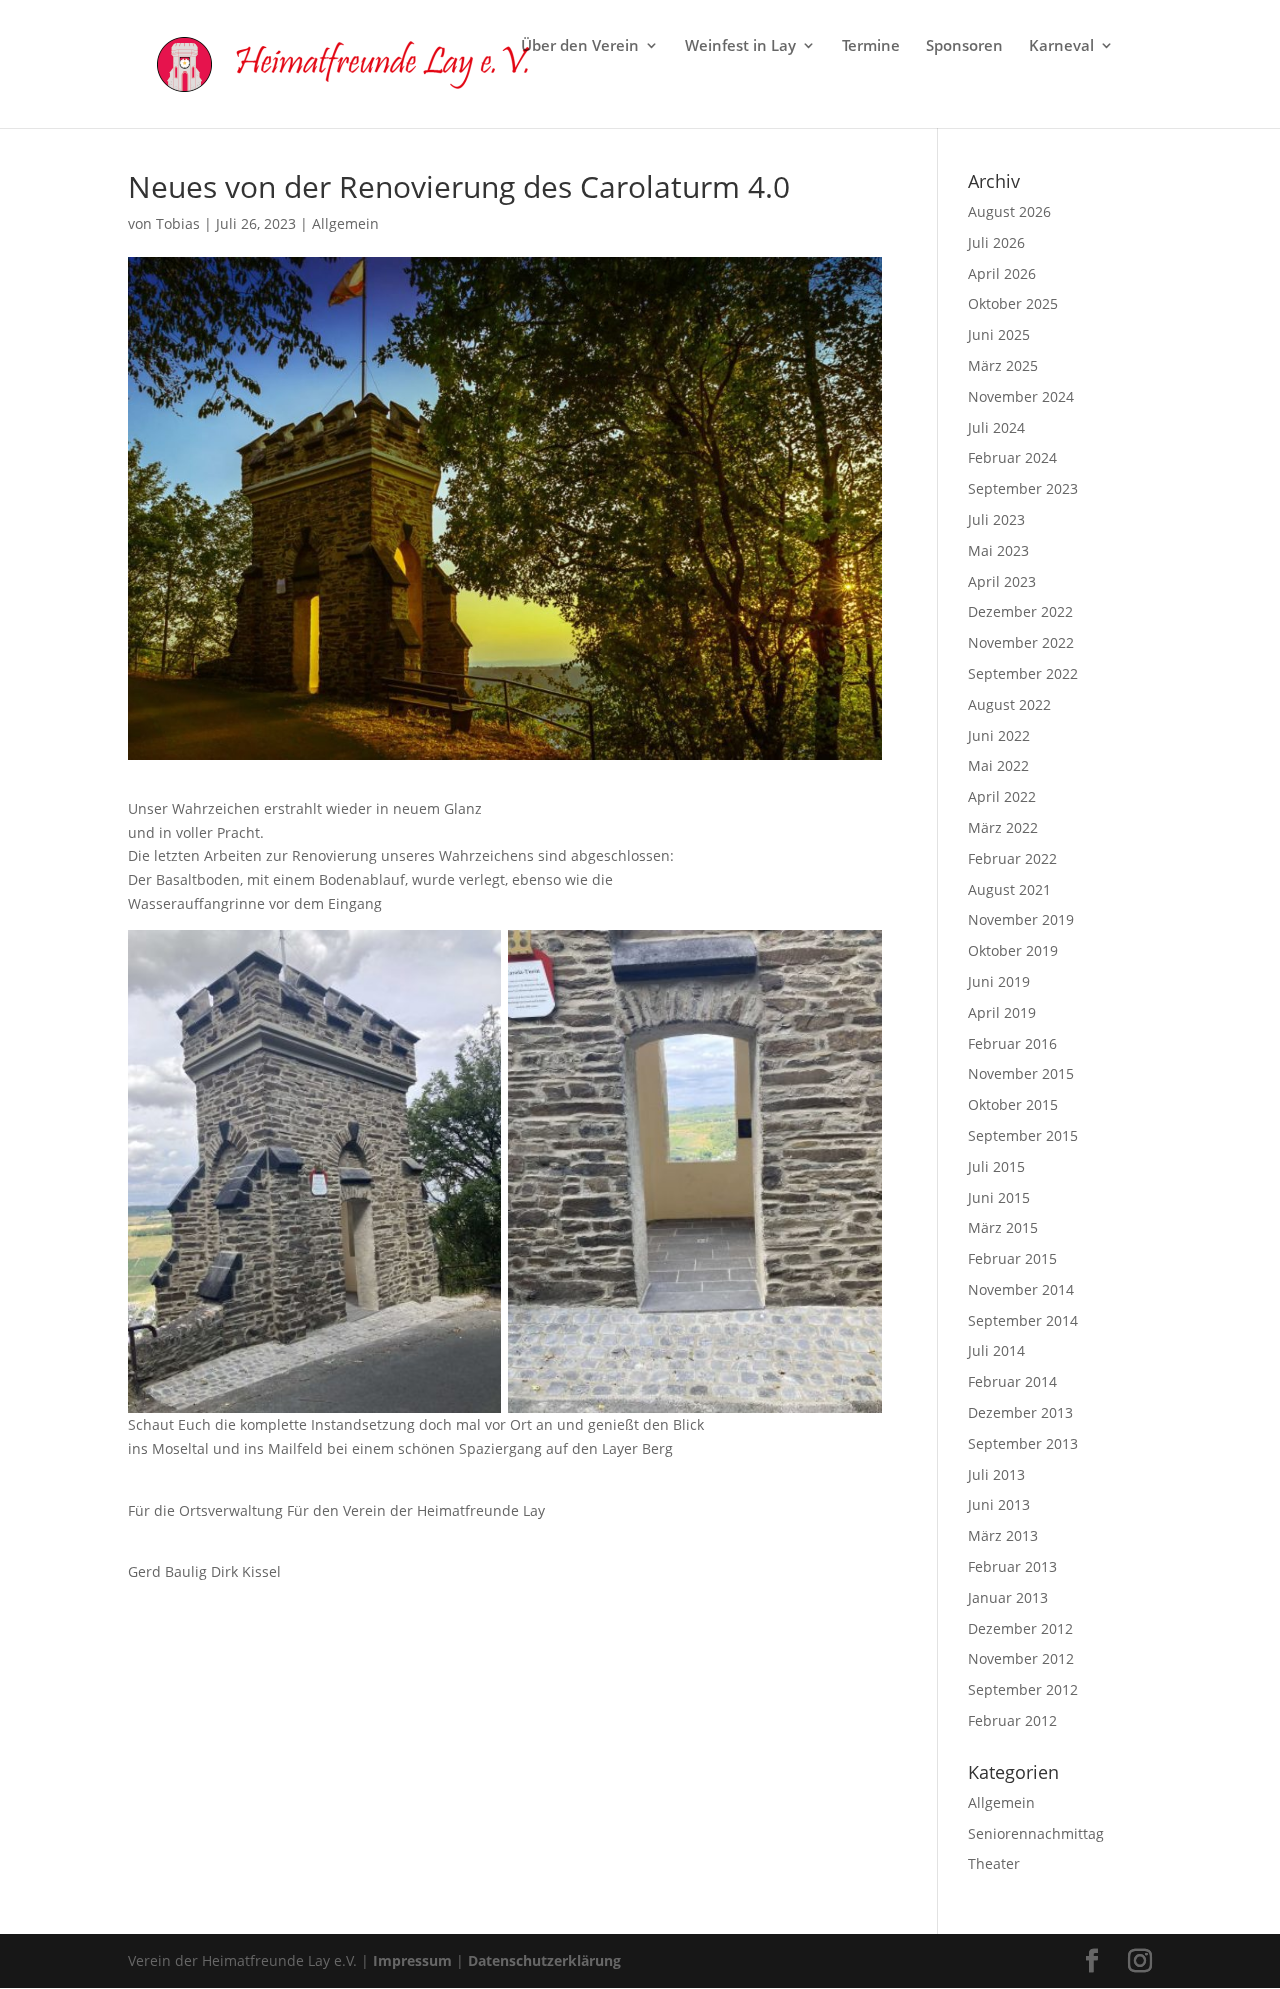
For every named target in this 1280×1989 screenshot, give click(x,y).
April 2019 (1002, 1012)
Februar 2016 (1012, 1043)
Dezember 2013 (1020, 1412)
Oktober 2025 (1013, 303)
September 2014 (1023, 1320)
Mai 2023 (998, 550)
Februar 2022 (1012, 858)
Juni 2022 (999, 735)
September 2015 (1023, 1135)
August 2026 (1009, 211)
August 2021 (1009, 889)
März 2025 (1003, 365)
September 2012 (1023, 1689)
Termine (871, 46)
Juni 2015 (999, 1197)
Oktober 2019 (1013, 950)
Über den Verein (580, 46)
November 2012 (1021, 1658)
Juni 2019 (999, 981)
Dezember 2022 (1020, 611)
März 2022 (1003, 827)
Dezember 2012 (1020, 1628)
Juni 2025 (999, 334)
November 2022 (1021, 642)
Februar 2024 (1012, 457)
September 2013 (1023, 1443)
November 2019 (1021, 919)
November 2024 (1021, 396)
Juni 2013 (999, 1504)
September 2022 (1023, 673)
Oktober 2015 (1013, 1104)
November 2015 (1021, 1073)
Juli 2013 (996, 1474)
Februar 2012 (1012, 1720)
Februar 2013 (1012, 1566)
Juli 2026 (996, 242)
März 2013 (1003, 1535)
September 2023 (1023, 488)
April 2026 (1002, 273)
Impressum (412, 1960)
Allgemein (345, 223)
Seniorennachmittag (1036, 1833)
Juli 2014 (996, 1350)
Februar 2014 (1012, 1381)
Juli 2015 (996, 1166)
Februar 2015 (1012, 1258)
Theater (994, 1863)
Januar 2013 (1008, 1597)
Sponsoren (964, 46)
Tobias (178, 223)
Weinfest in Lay (740, 46)
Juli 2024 (996, 427)
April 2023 (1002, 581)
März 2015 (1003, 1227)
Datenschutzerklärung (544, 1960)
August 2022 (1009, 704)
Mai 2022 (998, 765)
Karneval (1061, 46)
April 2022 (1002, 796)
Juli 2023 (996, 519)
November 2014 (1021, 1289)
